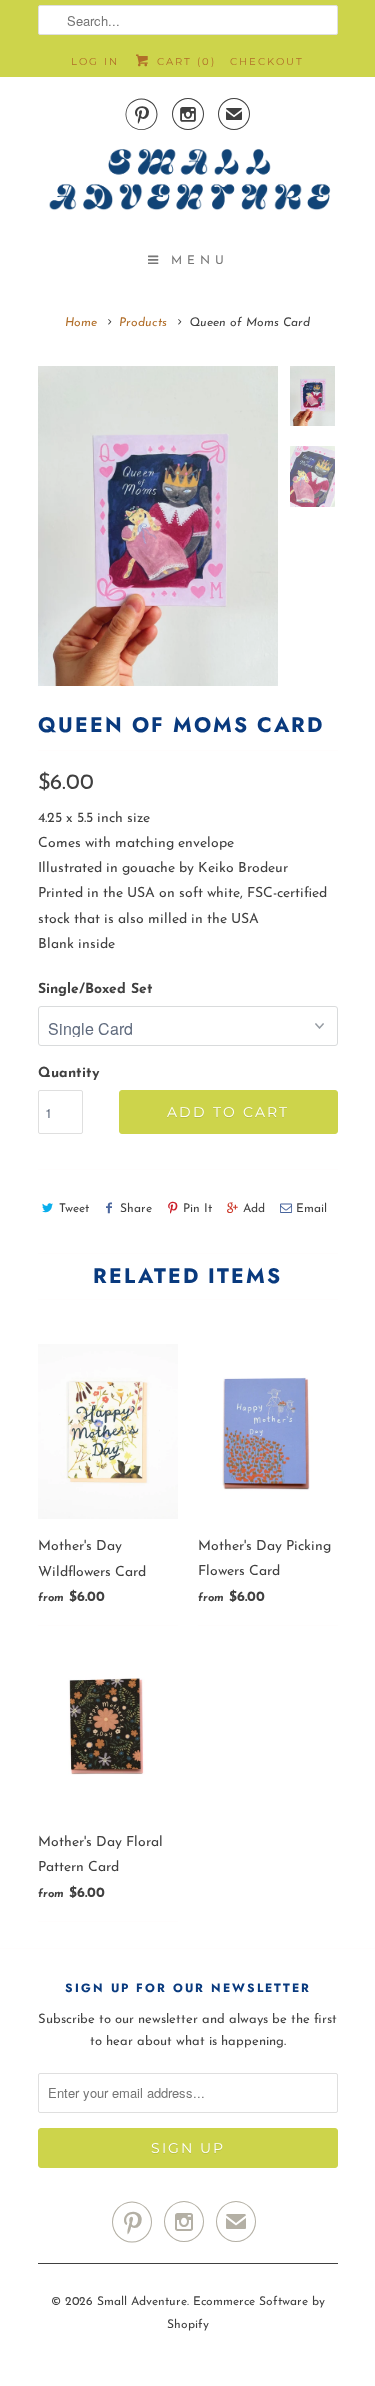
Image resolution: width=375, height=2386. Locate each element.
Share (136, 1209)
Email (311, 1209)
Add (254, 1209)
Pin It (197, 1209)
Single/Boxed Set (95, 989)
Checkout (267, 61)
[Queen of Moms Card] (158, 526)
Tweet (74, 1209)
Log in (95, 61)
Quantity (68, 1073)
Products (143, 323)
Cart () (183, 61)
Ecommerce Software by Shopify (246, 2313)
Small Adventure (142, 2302)
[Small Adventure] (188, 185)
